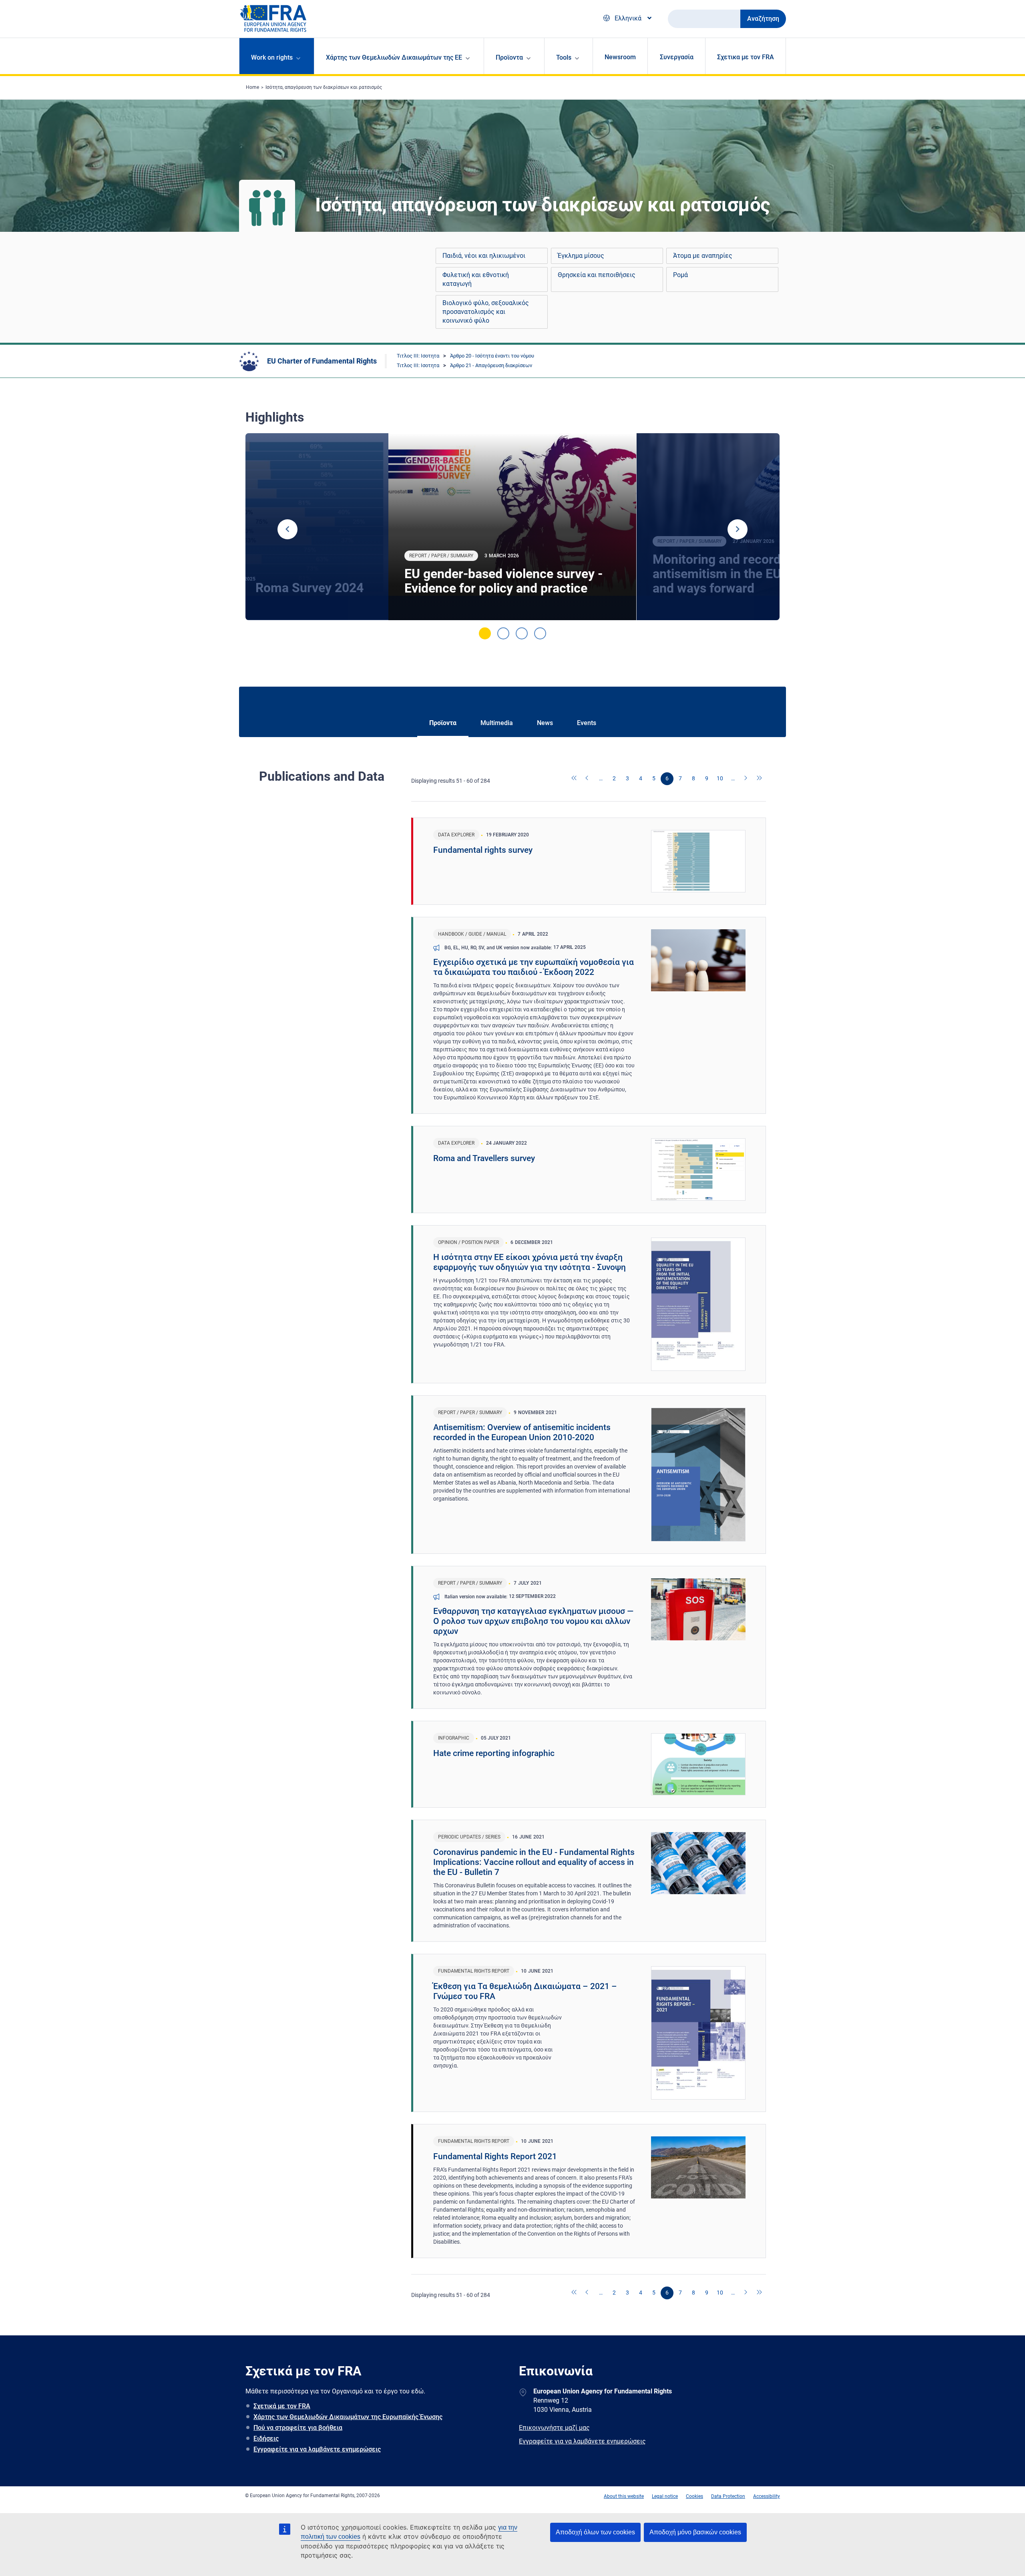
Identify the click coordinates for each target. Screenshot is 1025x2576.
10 (720, 778)
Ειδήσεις (266, 2438)
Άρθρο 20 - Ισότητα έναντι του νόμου (492, 356)
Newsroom (620, 57)
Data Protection (728, 2496)
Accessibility (767, 2496)
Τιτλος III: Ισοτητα (418, 356)
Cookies (694, 2496)
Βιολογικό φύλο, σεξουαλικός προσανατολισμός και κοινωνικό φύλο (486, 312)
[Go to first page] (575, 779)
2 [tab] (503, 633)
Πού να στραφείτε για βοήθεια (298, 2428)
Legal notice (665, 2496)
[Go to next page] (746, 779)
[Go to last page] (760, 779)
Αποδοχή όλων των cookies (595, 2532)
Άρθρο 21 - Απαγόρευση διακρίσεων (491, 365)
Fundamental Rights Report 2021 (495, 2156)
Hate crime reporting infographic (494, 1753)
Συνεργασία (677, 57)
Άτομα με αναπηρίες (703, 256)
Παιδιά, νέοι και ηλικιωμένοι (484, 256)
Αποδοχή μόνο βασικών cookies (695, 2532)
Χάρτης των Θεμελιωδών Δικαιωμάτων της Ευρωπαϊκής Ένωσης (348, 2417)
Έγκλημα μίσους (581, 256)
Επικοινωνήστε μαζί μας (554, 2428)
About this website (624, 2496)
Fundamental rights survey (483, 850)
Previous (287, 529)
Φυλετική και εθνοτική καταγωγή (476, 279)
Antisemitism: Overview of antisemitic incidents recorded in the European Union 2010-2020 (522, 1432)
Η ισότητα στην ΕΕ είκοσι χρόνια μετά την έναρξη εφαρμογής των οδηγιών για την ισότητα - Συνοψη (530, 1262)
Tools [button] (564, 57)
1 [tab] (485, 633)
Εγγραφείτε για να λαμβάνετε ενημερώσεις (317, 2449)
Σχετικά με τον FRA (282, 2406)
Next (738, 529)
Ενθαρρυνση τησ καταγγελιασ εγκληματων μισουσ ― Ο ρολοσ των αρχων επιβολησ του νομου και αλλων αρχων (533, 1621)
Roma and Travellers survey (484, 1158)
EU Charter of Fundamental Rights (322, 361)
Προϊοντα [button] (509, 57)
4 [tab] (540, 633)
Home (252, 87)
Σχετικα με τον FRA (746, 57)
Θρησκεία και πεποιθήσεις (597, 275)
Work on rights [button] (272, 57)
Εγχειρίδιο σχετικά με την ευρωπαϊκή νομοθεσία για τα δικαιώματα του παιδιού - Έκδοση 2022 (534, 967)
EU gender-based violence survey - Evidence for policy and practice (503, 581)
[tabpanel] (512, 527)
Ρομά (680, 275)
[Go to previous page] (588, 779)
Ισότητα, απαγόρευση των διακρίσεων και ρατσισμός (324, 87)
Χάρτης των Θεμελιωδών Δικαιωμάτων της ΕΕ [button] (394, 57)
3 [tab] (522, 633)
